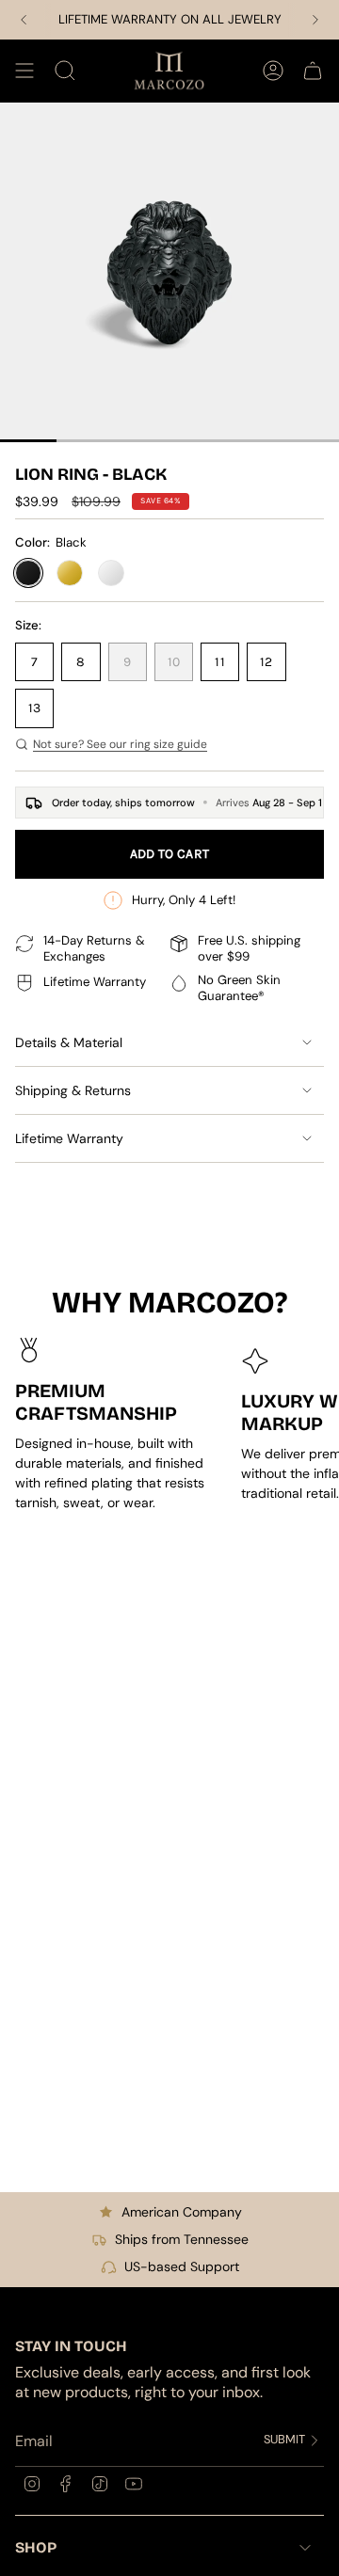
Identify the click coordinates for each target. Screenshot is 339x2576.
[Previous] (24, 20)
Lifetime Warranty (69, 1138)
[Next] (315, 20)
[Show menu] (24, 71)
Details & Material (69, 1042)
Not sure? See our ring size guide (120, 744)
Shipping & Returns (73, 1090)
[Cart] (313, 71)
